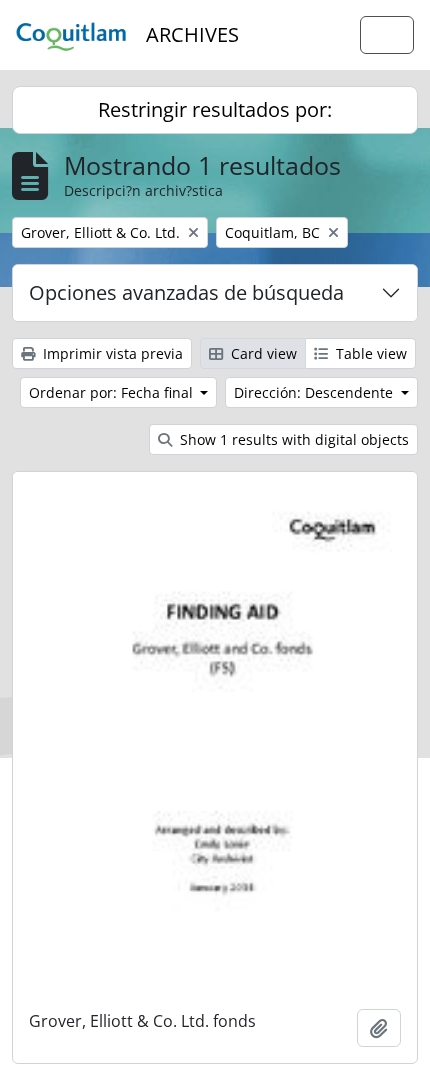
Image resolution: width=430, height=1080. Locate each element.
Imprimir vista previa (111, 353)
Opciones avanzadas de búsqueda (186, 292)
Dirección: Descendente (315, 392)
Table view (369, 353)
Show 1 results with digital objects (292, 439)
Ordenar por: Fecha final (113, 392)
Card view (262, 353)
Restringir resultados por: (215, 109)
